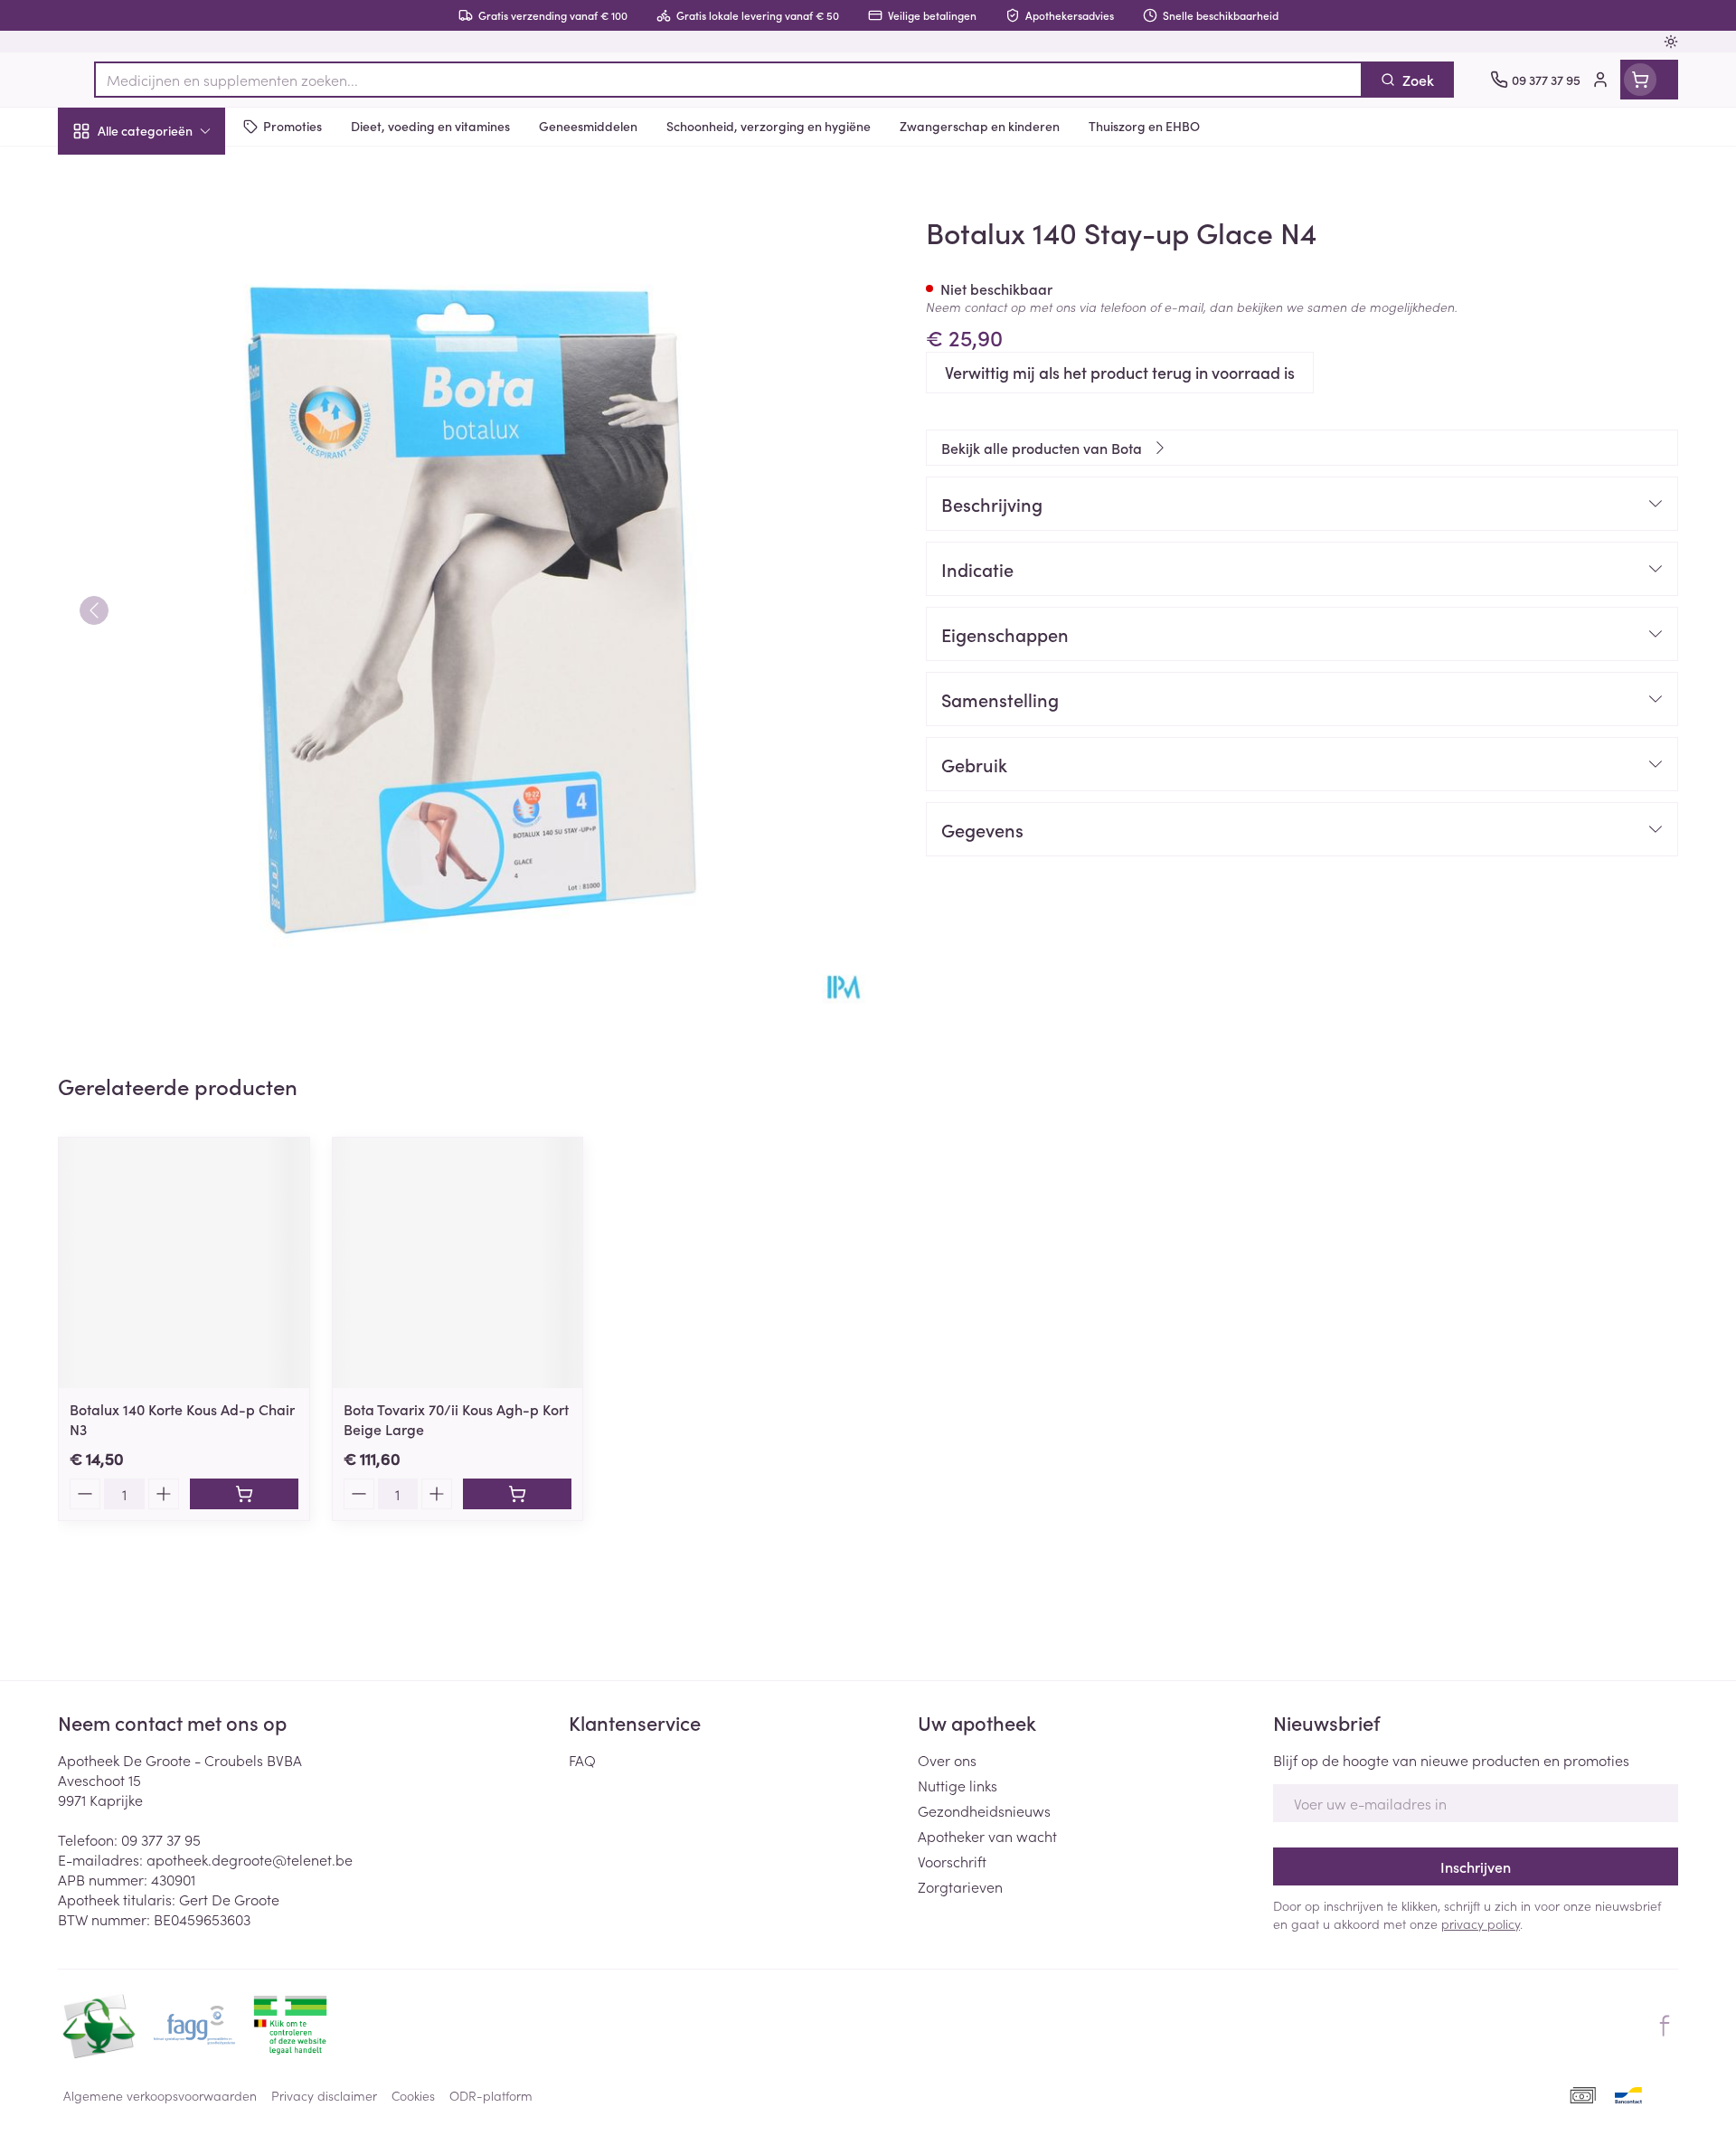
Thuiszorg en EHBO (174, 518)
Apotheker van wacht (987, 1836)
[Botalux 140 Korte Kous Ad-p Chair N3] (184, 1263)
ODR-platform (491, 2095)
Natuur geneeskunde (174, 467)
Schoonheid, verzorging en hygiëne (174, 229)
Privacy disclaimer (324, 2095)
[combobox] (728, 80)
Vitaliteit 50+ (174, 416)
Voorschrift (952, 1861)
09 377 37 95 (161, 1839)
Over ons (947, 1760)
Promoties (105, 173)
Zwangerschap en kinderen (174, 359)
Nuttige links (958, 1785)
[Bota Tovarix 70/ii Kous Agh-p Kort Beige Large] (458, 1263)
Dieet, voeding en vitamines (174, 294)
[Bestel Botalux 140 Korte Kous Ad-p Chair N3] (244, 1494)
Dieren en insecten (174, 569)
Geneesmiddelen (174, 619)
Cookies (413, 2095)
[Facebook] (1665, 2026)
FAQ (582, 1760)
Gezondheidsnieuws (984, 1810)
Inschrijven (1476, 1866)
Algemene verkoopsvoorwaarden (160, 2095)
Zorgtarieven (960, 1886)
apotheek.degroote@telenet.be (250, 1859)
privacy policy (1481, 1923)
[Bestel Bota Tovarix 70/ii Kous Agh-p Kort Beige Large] (517, 1494)
